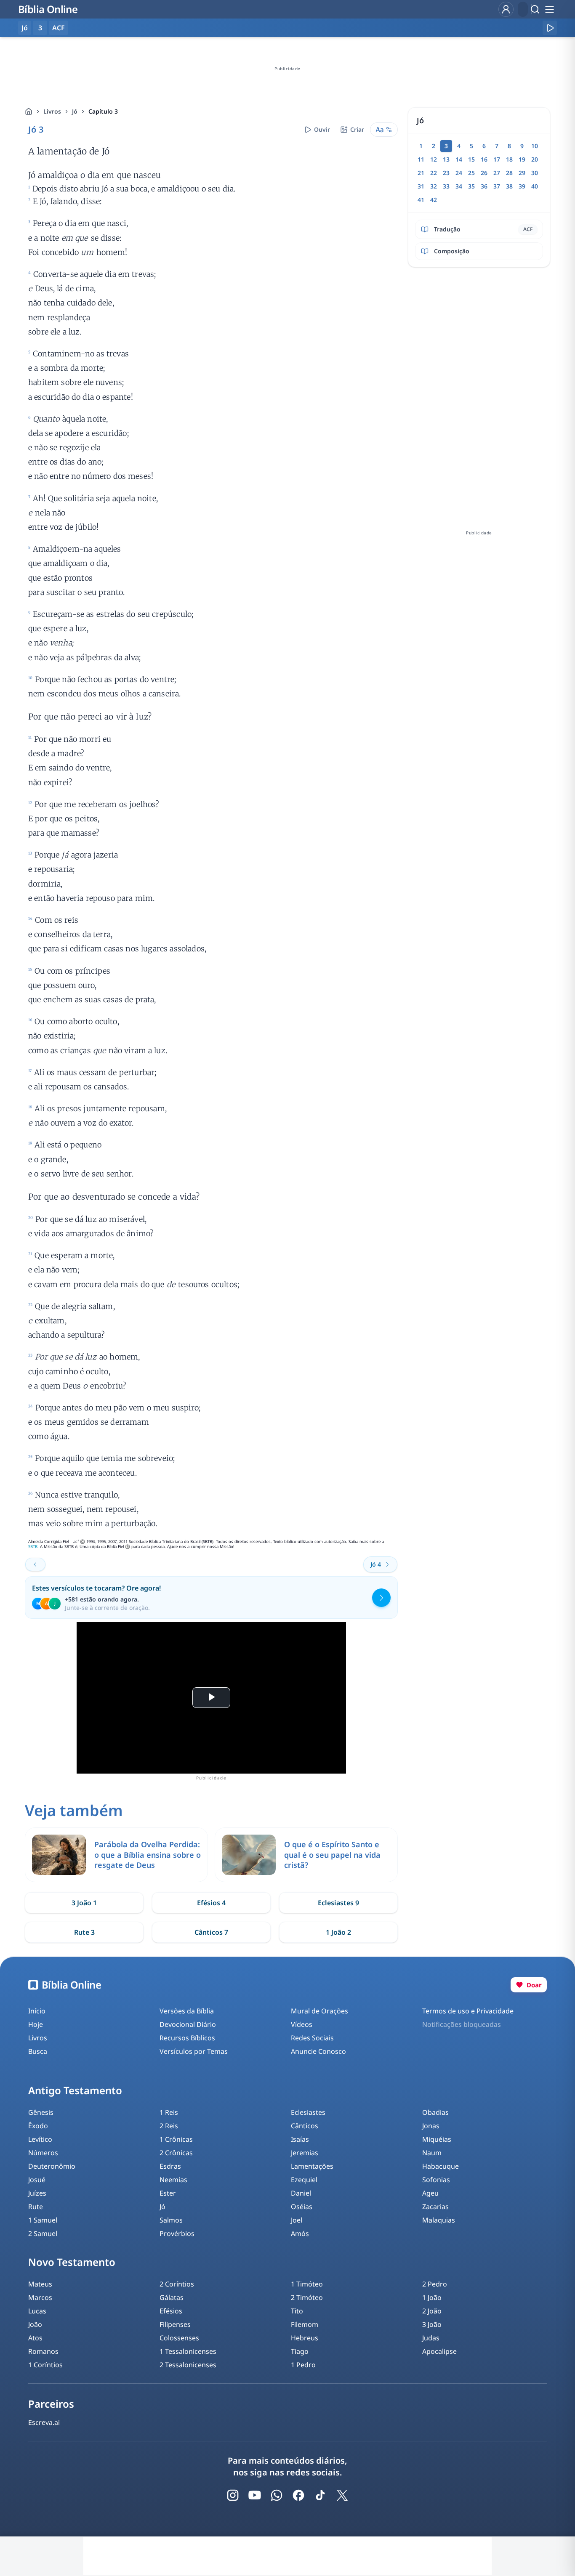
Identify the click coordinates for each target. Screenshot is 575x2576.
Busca (38, 2051)
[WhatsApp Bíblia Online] (277, 2495)
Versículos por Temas (194, 2051)
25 (471, 173)
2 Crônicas (176, 2153)
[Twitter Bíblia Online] (342, 2495)
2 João (432, 2311)
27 (497, 173)
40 (535, 186)
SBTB (33, 1547)
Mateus (40, 2284)
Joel (297, 2220)
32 (434, 186)
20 (535, 159)
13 (446, 159)
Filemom (305, 2324)
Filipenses (175, 2324)
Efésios (171, 2311)
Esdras (170, 2166)
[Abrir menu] (549, 9)
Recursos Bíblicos (187, 2038)
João (35, 2324)
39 (522, 186)
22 (434, 173)
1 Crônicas (176, 2139)
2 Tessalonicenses (188, 2365)
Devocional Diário (188, 2024)
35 (471, 186)
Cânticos (305, 2126)
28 (509, 173)
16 (484, 159)
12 (434, 159)
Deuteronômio (52, 2166)
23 (446, 173)
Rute (36, 2207)
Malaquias (439, 2220)
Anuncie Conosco (318, 2051)
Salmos (171, 2220)
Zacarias (435, 2207)
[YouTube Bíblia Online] (255, 2495)
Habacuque (441, 2166)
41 (421, 200)
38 (509, 186)
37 (497, 186)
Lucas (37, 2311)
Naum (432, 2153)
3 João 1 (84, 1903)
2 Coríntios (177, 2284)
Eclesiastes (308, 2112)
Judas (431, 2338)
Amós (300, 2233)
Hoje (36, 2024)
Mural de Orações (319, 2011)
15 (471, 159)
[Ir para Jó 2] (35, 1564)
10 (535, 146)
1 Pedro (303, 2365)
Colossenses (179, 2338)
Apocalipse (439, 2351)
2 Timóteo (307, 2297)
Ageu (430, 2193)
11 (421, 159)
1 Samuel (43, 2220)
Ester (168, 2193)
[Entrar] (506, 9)
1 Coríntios (45, 2365)
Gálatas (172, 2297)
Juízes (37, 2193)
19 (522, 159)
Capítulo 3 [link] (103, 111)
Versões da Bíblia (187, 2011)
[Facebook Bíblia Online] (298, 2495)
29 (522, 173)
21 (421, 173)
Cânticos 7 (211, 1932)
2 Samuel (43, 2233)
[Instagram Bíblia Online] (233, 2495)
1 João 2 (338, 1932)
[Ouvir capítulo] (550, 28)
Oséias (302, 2207)
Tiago (300, 2351)
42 (434, 200)
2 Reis (169, 2126)
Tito (297, 2311)
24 (459, 173)
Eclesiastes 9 (338, 1903)
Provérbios (177, 2233)
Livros (52, 111)
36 (484, 186)
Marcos (40, 2297)
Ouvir (322, 129)
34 (459, 186)
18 (509, 159)
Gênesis (41, 2112)
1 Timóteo (307, 2284)
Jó (75, 111)
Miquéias (437, 2139)
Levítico (40, 2139)
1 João (432, 2297)
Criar (357, 129)
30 (535, 173)
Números (43, 2153)
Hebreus (305, 2338)
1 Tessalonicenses (188, 2351)
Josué (37, 2180)
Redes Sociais (312, 2038)
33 (446, 186)
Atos (35, 2338)
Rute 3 (84, 1932)
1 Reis (169, 2112)
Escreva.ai (44, 2422)
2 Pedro (435, 2284)
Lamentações (312, 2166)
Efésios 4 (211, 1903)
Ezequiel (304, 2180)
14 (459, 159)
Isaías (300, 2139)
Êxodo (38, 2126)
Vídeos (302, 2024)
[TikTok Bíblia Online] (320, 2495)
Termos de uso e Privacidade (468, 2011)
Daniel (301, 2193)
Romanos (43, 2351)
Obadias (435, 2112)
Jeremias (305, 2153)
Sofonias (436, 2180)
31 (421, 186)
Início (37, 2011)
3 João (432, 2324)
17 (497, 159)
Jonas (431, 2126)
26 (484, 173)
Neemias (173, 2180)
